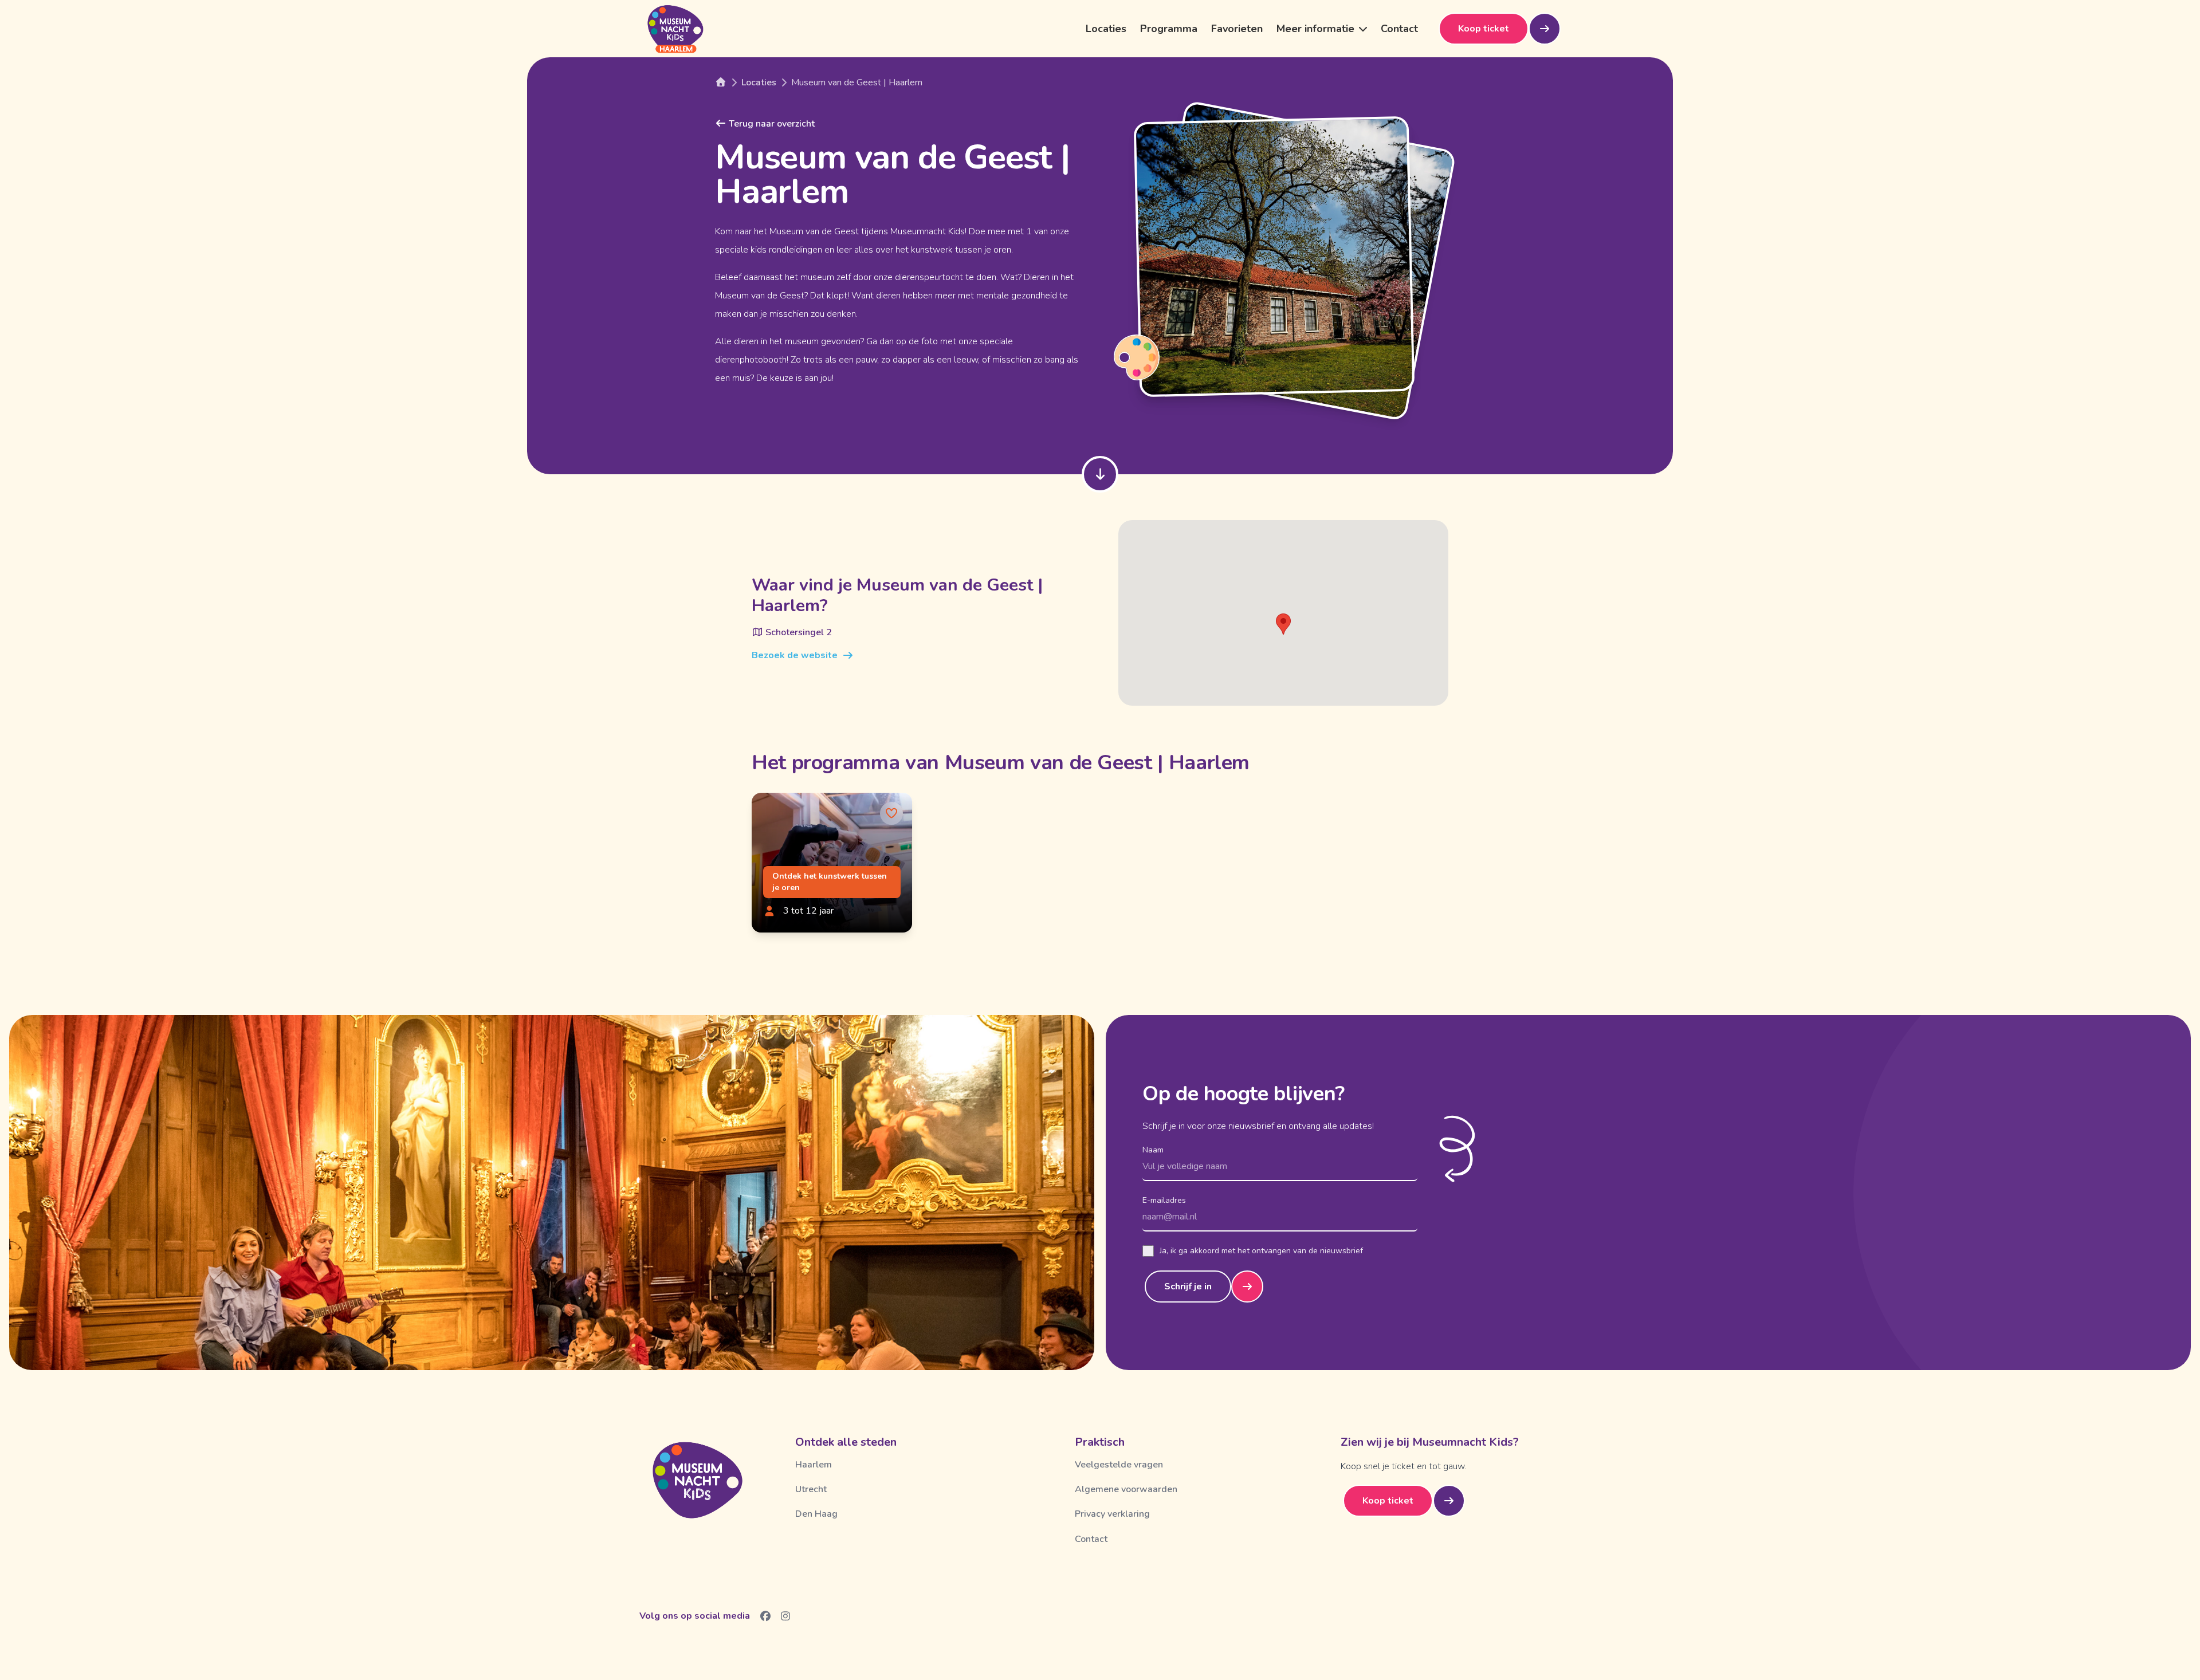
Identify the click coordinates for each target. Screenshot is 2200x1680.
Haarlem (814, 1465)
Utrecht (811, 1489)
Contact (1399, 29)
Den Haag (816, 1514)
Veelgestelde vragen (1119, 1465)
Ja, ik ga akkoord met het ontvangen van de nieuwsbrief (1261, 1251)
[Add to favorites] (891, 813)
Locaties (1106, 29)
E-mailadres (1164, 1200)
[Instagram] (786, 1616)
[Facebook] (766, 1616)
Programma (1169, 29)
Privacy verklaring (1112, 1514)
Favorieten (1237, 29)
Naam (1153, 1150)
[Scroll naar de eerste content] (1100, 474)
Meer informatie (1315, 29)
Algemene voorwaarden (1126, 1489)
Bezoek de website (795, 655)
